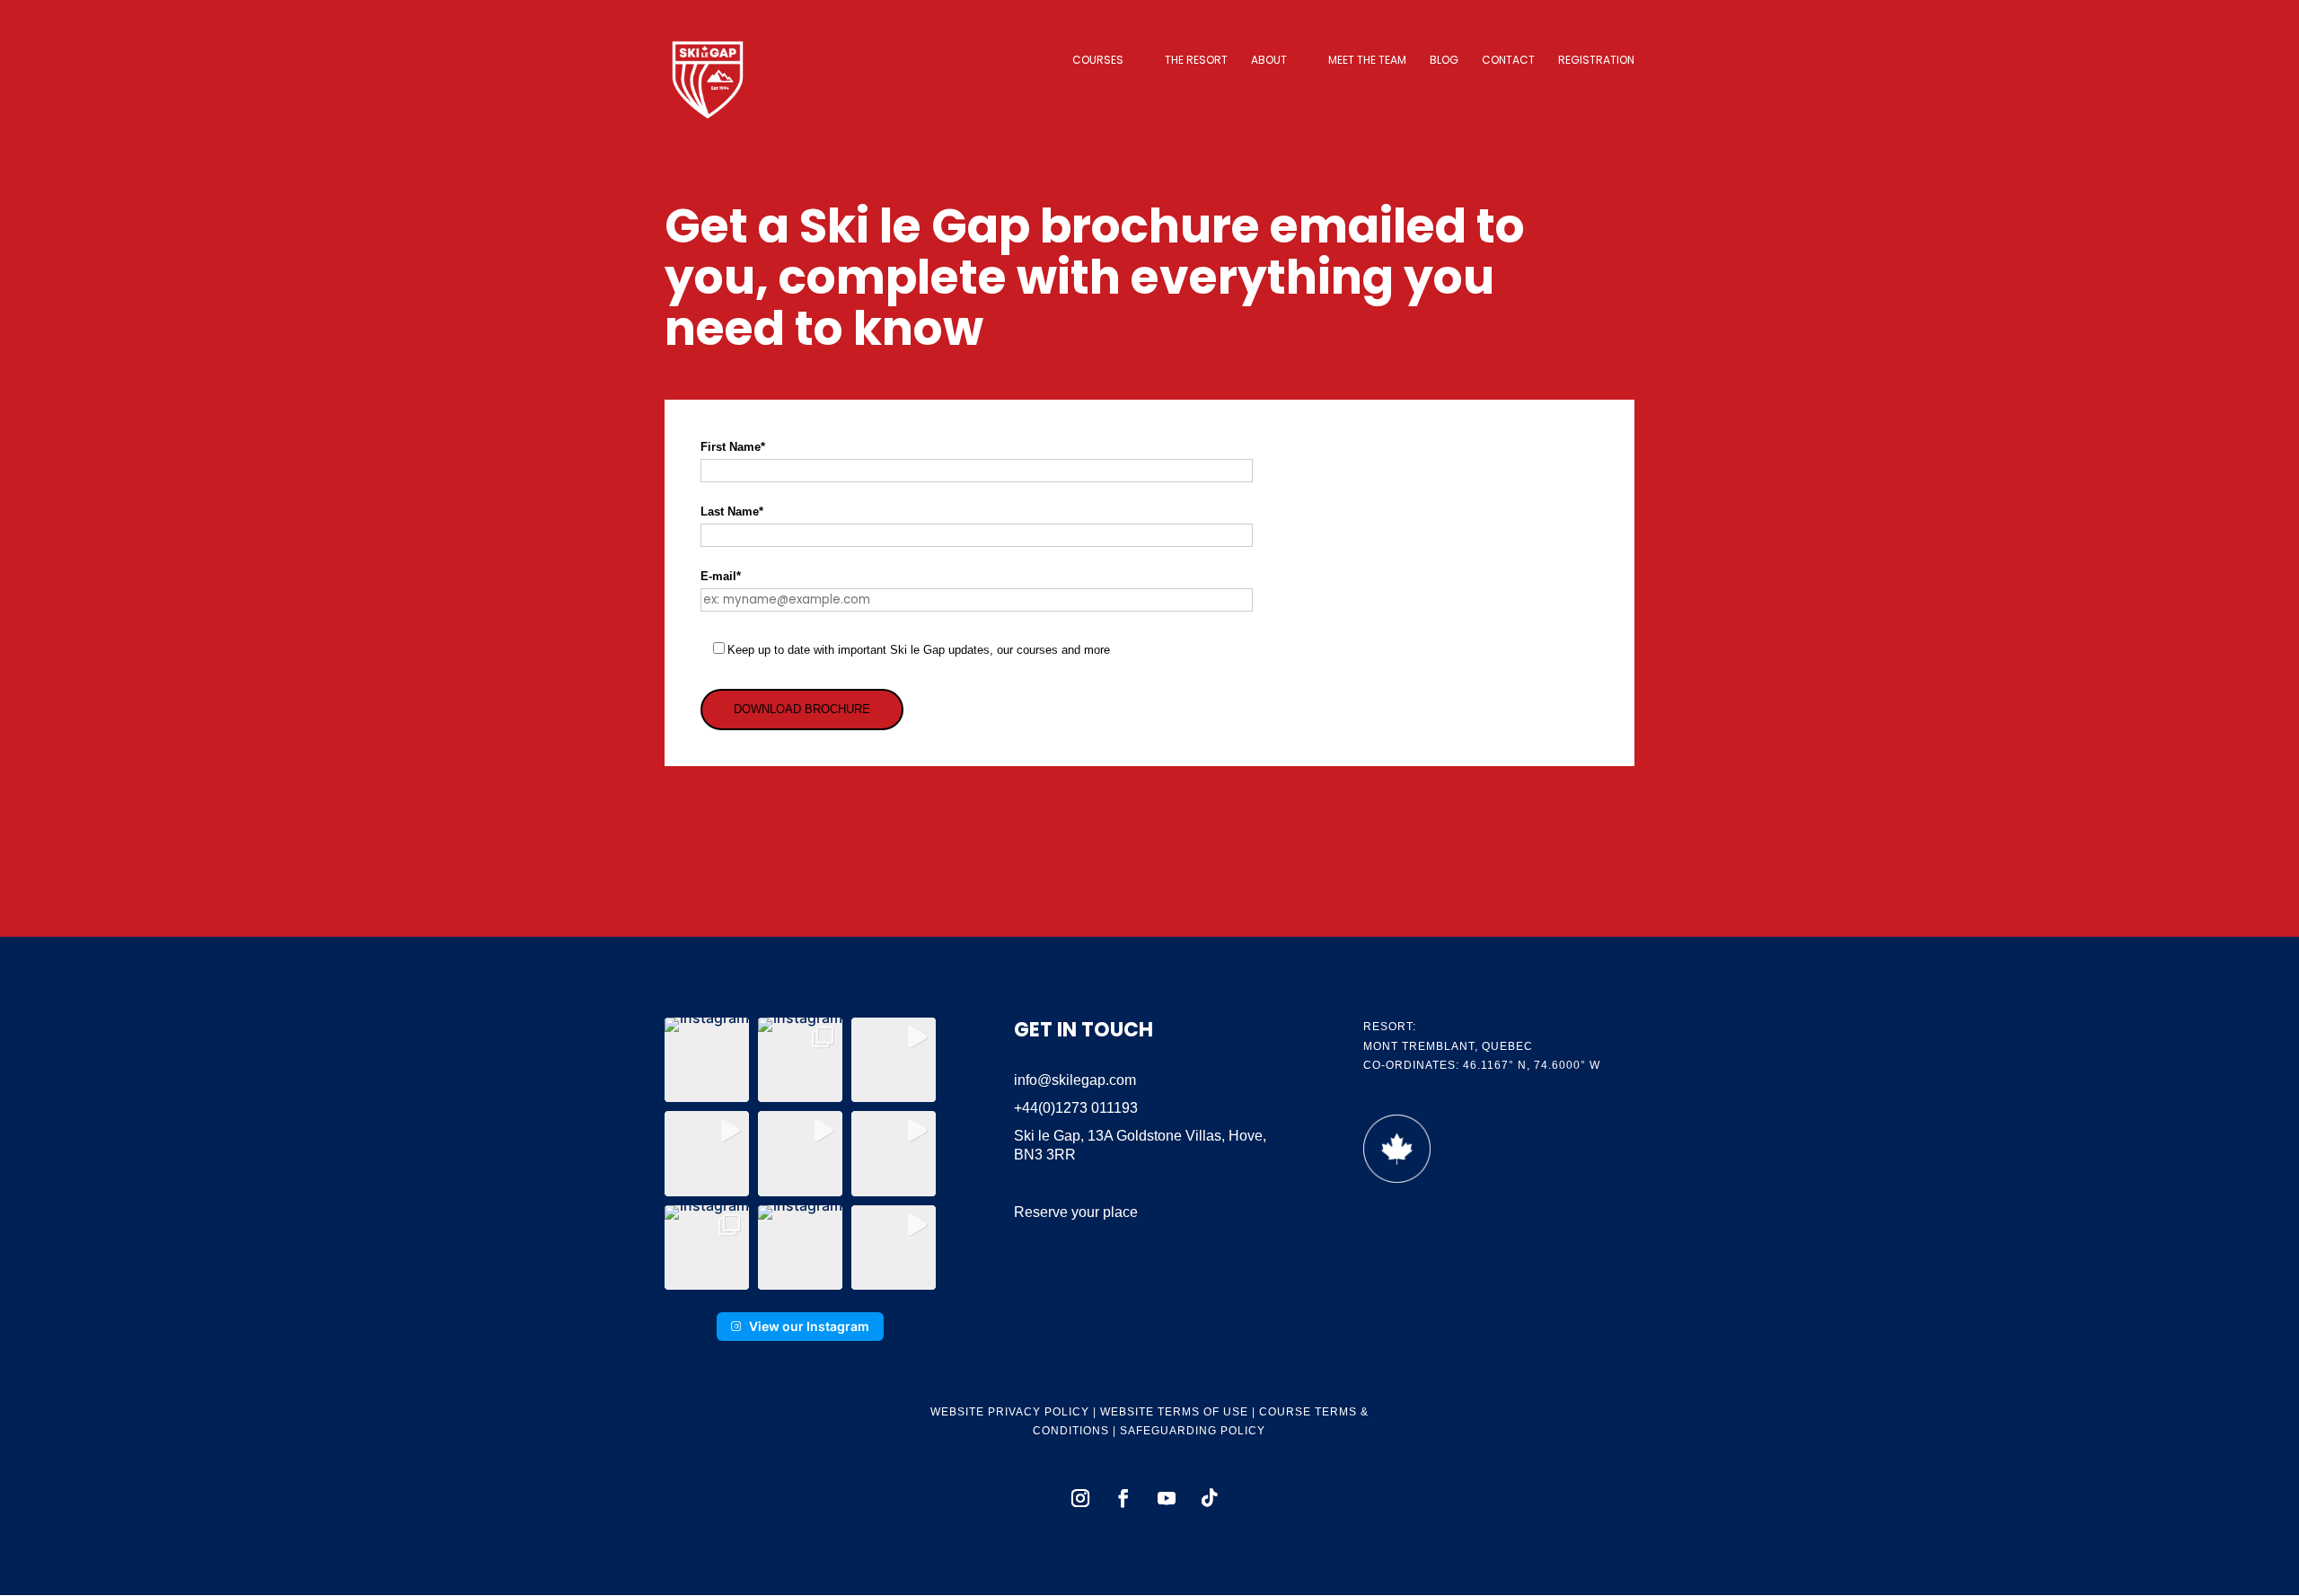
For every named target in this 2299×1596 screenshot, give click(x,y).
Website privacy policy (1010, 1412)
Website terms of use (1174, 1412)
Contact (1508, 61)
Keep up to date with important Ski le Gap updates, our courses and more (919, 650)
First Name (733, 447)
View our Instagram (809, 1326)
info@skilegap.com (1075, 1080)
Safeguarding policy (1193, 1431)
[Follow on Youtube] (1167, 1498)
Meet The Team (1367, 61)
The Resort (1196, 61)
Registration (1596, 61)
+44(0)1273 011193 (1076, 1108)
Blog (1444, 61)
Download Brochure (802, 709)
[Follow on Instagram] (1080, 1498)
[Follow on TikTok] (1210, 1498)
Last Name (732, 511)
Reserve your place (1076, 1212)
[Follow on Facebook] (1123, 1498)
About (1269, 61)
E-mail (721, 576)
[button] (707, 1060)
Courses (1098, 61)
